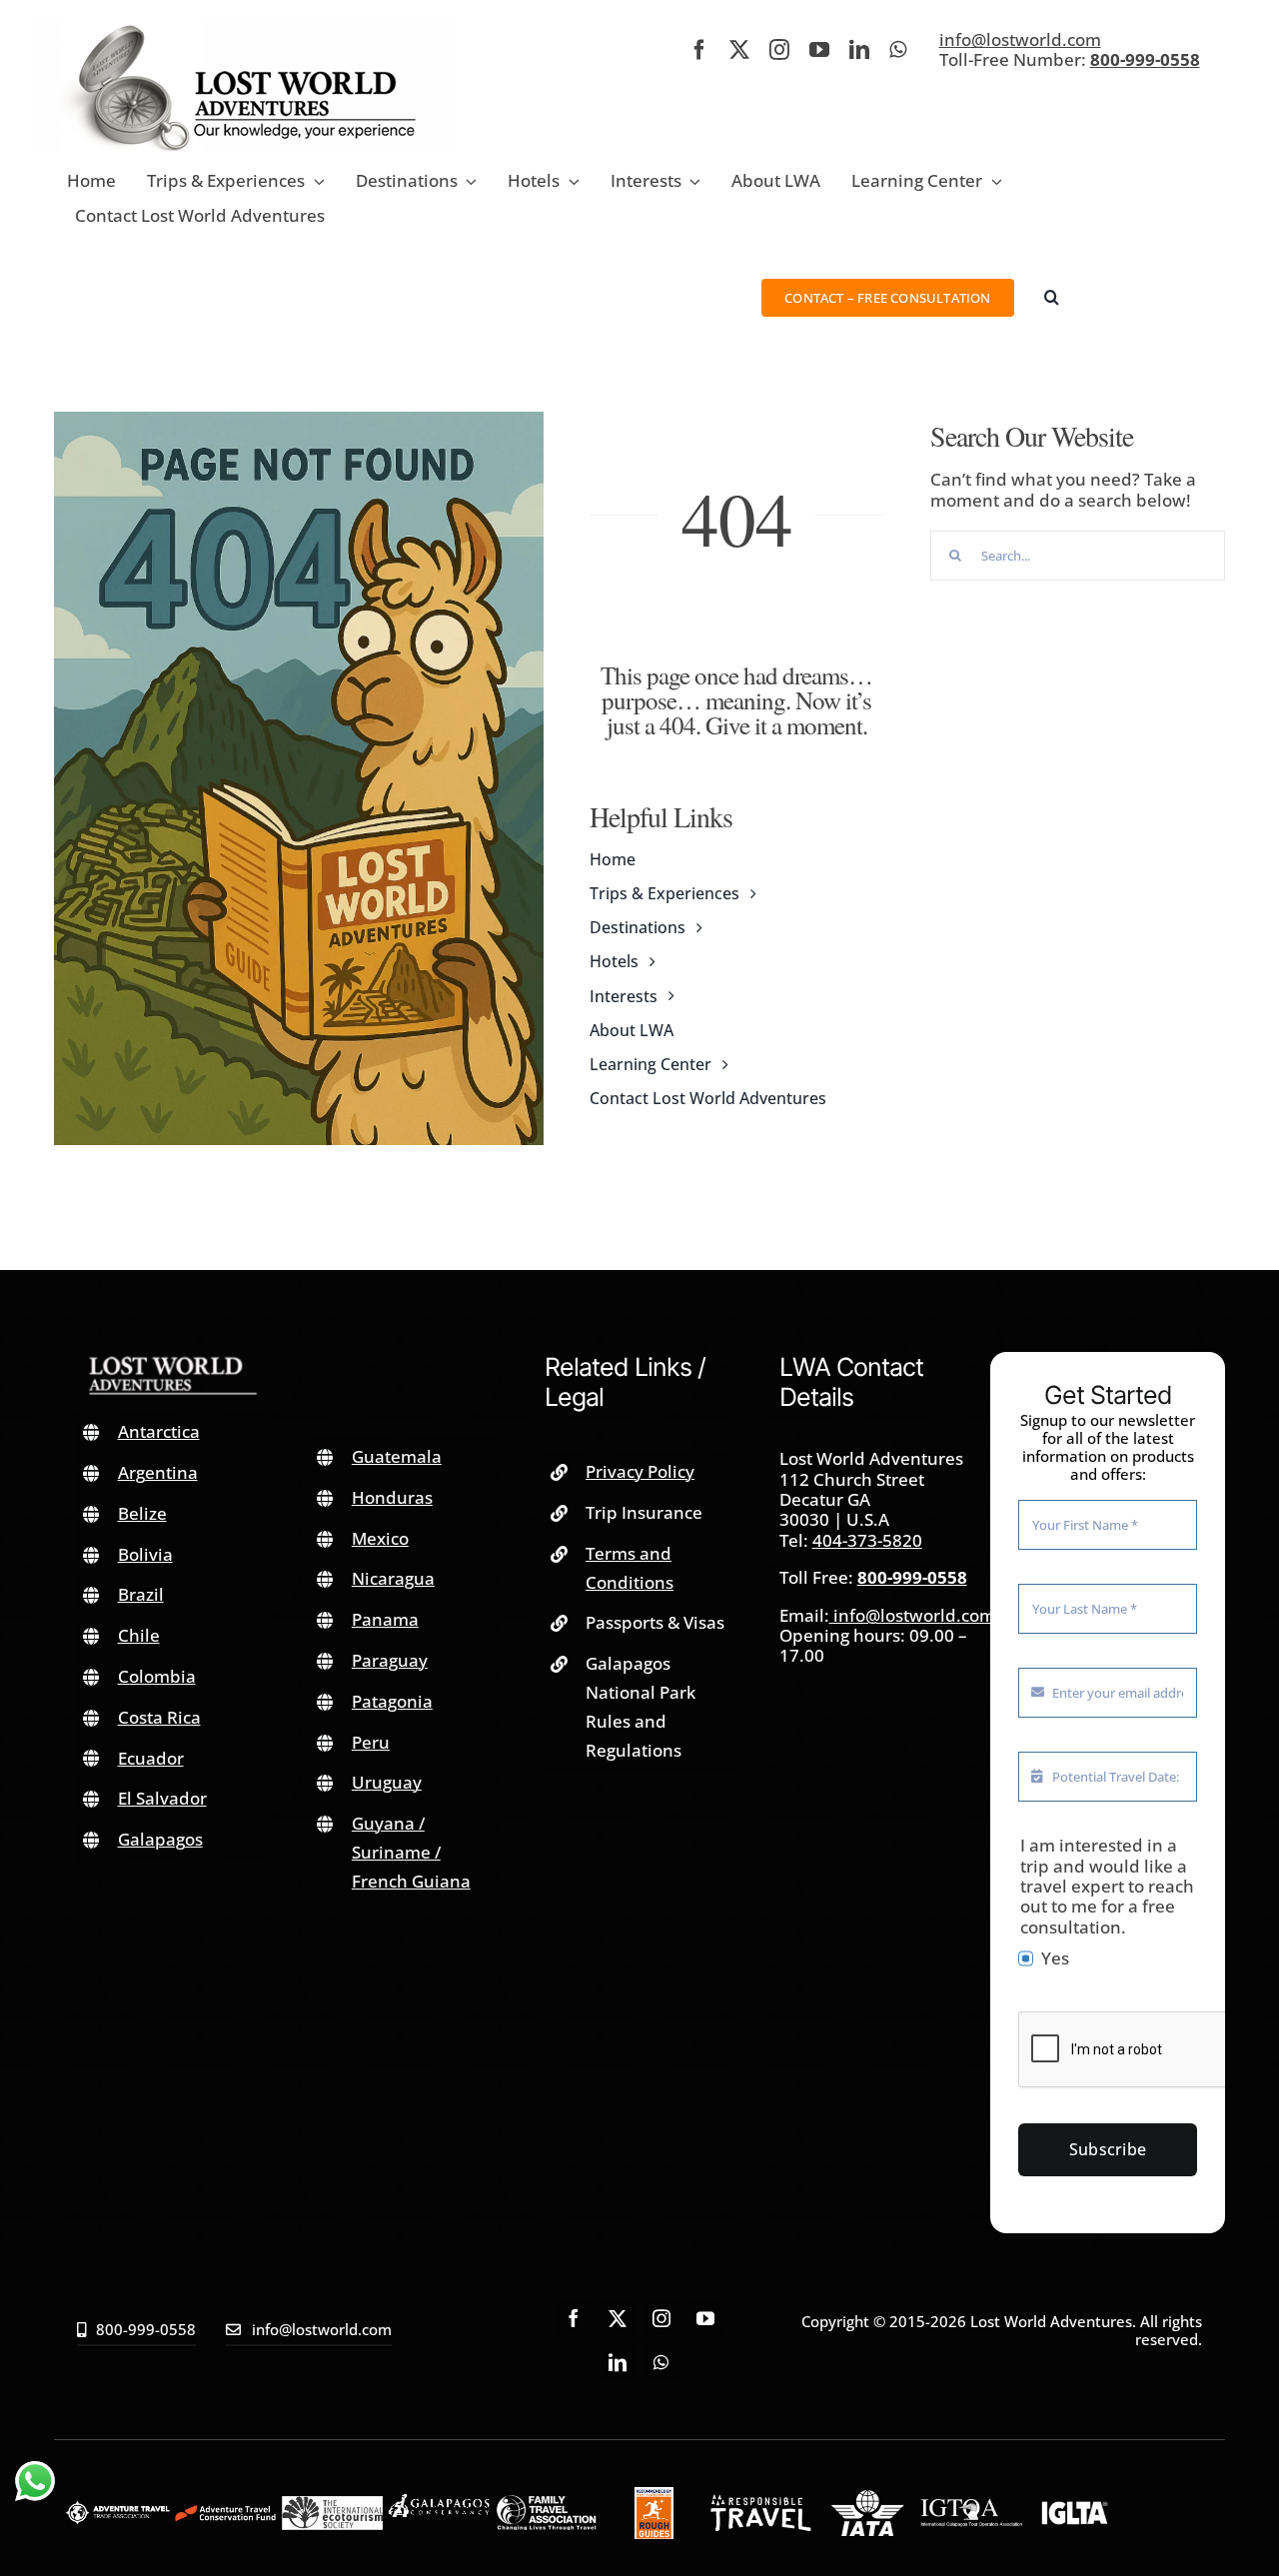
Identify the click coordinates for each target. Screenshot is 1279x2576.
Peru (371, 1742)
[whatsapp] (898, 50)
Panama (385, 1619)
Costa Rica (159, 1717)
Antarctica (159, 1431)
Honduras (392, 1497)
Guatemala (397, 1456)
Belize (142, 1513)
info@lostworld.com (1020, 39)
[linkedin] (859, 50)
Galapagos (160, 1839)
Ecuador (151, 1758)
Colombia (157, 1676)
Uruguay (387, 1782)
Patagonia (392, 1701)
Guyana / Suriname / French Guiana (411, 1852)
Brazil (141, 1594)
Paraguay (390, 1660)
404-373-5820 (867, 1540)
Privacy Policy (640, 1471)
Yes (1055, 1958)
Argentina (158, 1472)
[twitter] (739, 50)
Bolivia (145, 1554)
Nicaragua (393, 1578)
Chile (139, 1635)
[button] (1052, 297)
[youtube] (819, 50)
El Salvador (162, 1798)
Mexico (380, 1538)
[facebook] (699, 50)
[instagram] (779, 50)
